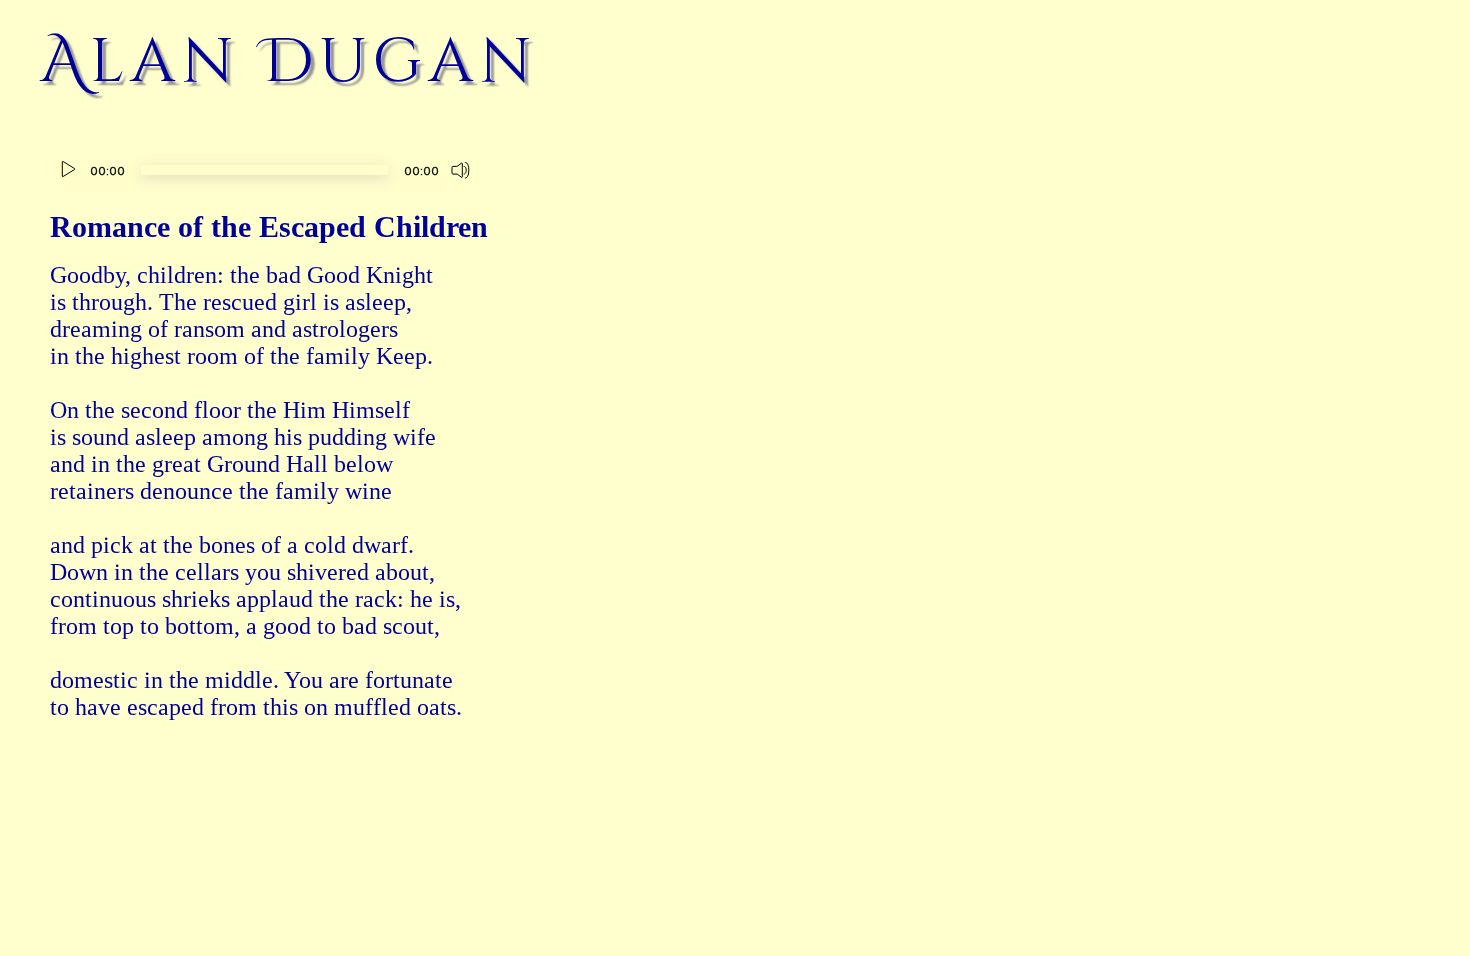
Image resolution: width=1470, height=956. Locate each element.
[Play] (68, 170)
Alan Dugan (289, 62)
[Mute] (461, 170)
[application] (264, 172)
